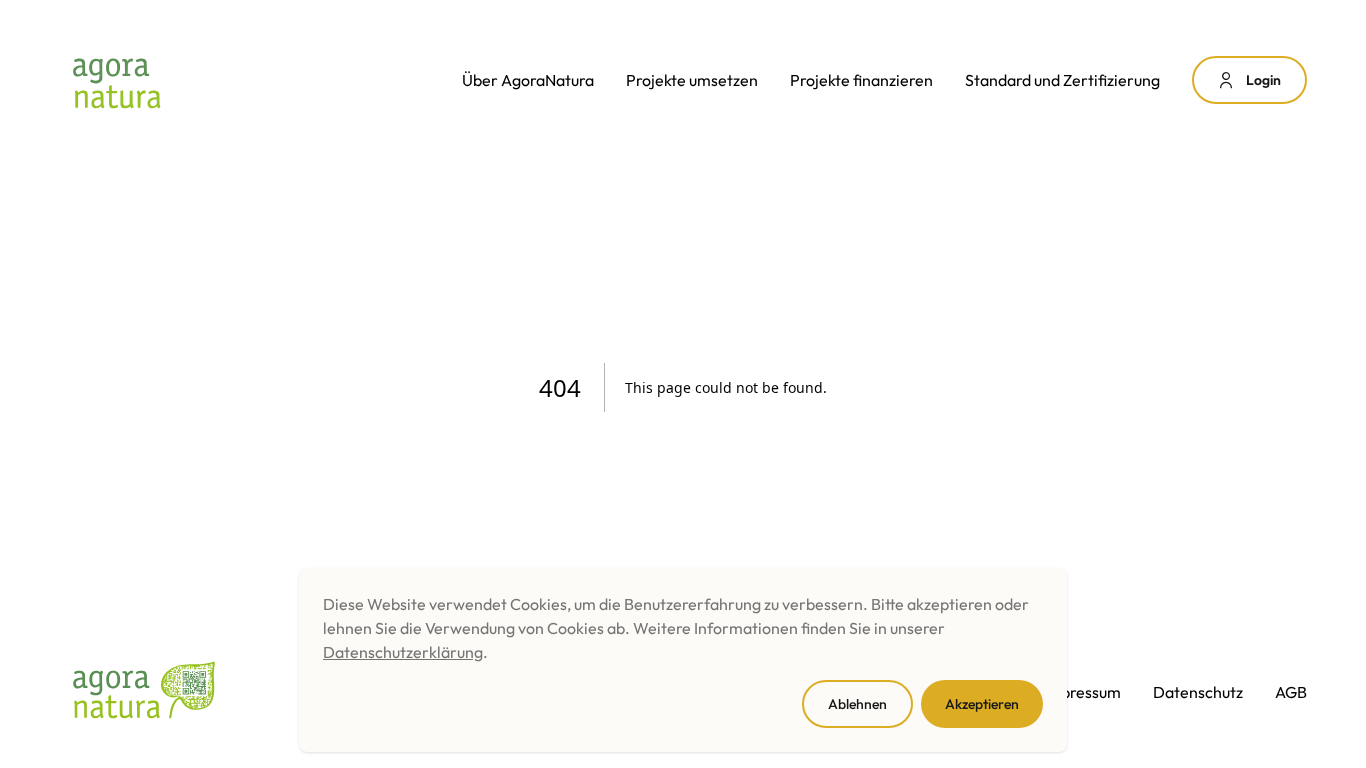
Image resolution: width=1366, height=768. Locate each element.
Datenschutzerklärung (403, 652)
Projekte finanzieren (861, 80)
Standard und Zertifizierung (1062, 80)
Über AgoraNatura (528, 80)
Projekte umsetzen (692, 80)
